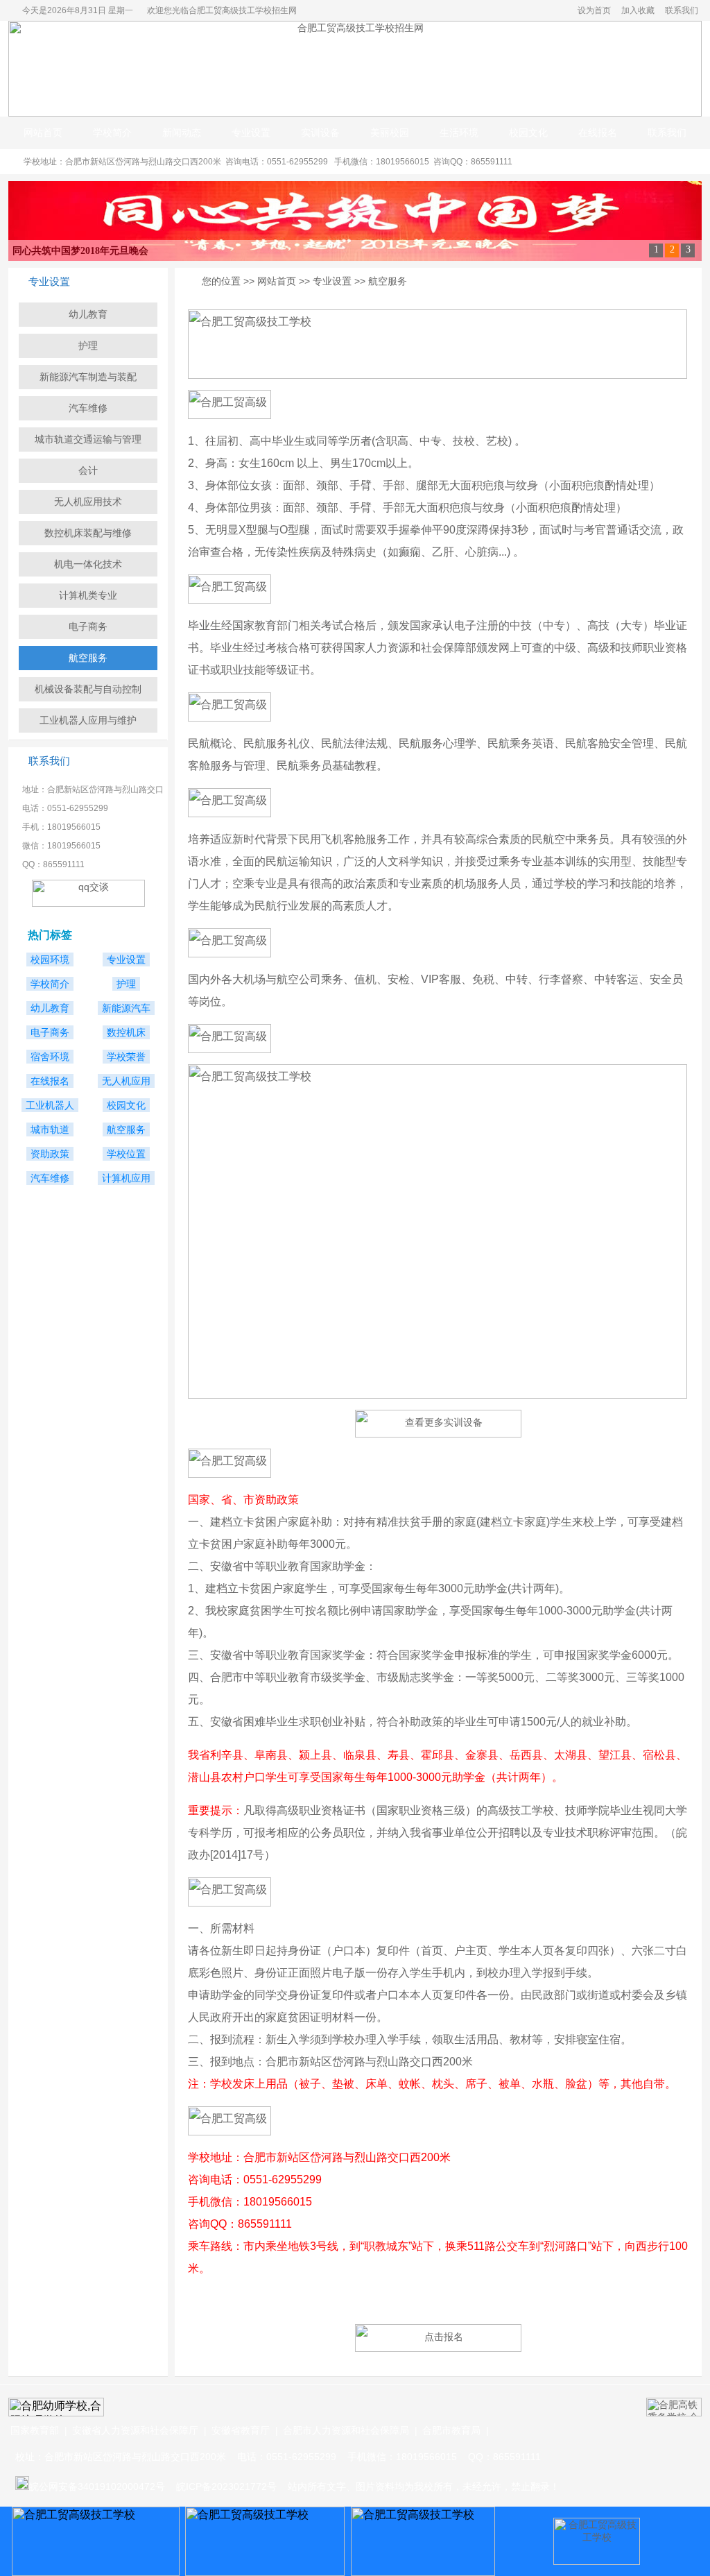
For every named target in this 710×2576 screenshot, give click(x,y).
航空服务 (88, 658)
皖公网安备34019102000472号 (97, 2487)
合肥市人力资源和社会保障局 (346, 2430)
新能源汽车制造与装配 (88, 377)
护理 (88, 346)
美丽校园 (390, 133)
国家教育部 (35, 2430)
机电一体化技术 (88, 564)
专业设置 (251, 133)
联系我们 (682, 10)
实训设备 (320, 133)
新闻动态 (182, 133)
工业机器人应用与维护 (88, 720)
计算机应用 (126, 1178)
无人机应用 (126, 1081)
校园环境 (50, 959)
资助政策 (50, 1154)
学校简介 (112, 133)
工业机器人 (50, 1105)
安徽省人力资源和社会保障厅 (135, 2430)
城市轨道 (50, 1129)
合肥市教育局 (451, 2430)
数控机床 (126, 1032)
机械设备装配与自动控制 (88, 689)
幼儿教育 (88, 314)
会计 (88, 470)
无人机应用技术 (88, 502)
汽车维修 (88, 408)
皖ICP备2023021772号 (226, 2487)
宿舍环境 (50, 1057)
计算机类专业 (88, 595)
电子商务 (88, 626)
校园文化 (528, 133)
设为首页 (594, 10)
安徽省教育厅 (241, 2430)
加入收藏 (638, 10)
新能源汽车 (126, 1008)
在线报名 (598, 133)
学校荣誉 (126, 1057)
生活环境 (459, 133)
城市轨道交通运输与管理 (88, 439)
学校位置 (126, 1154)
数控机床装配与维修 (88, 533)
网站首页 (43, 133)
